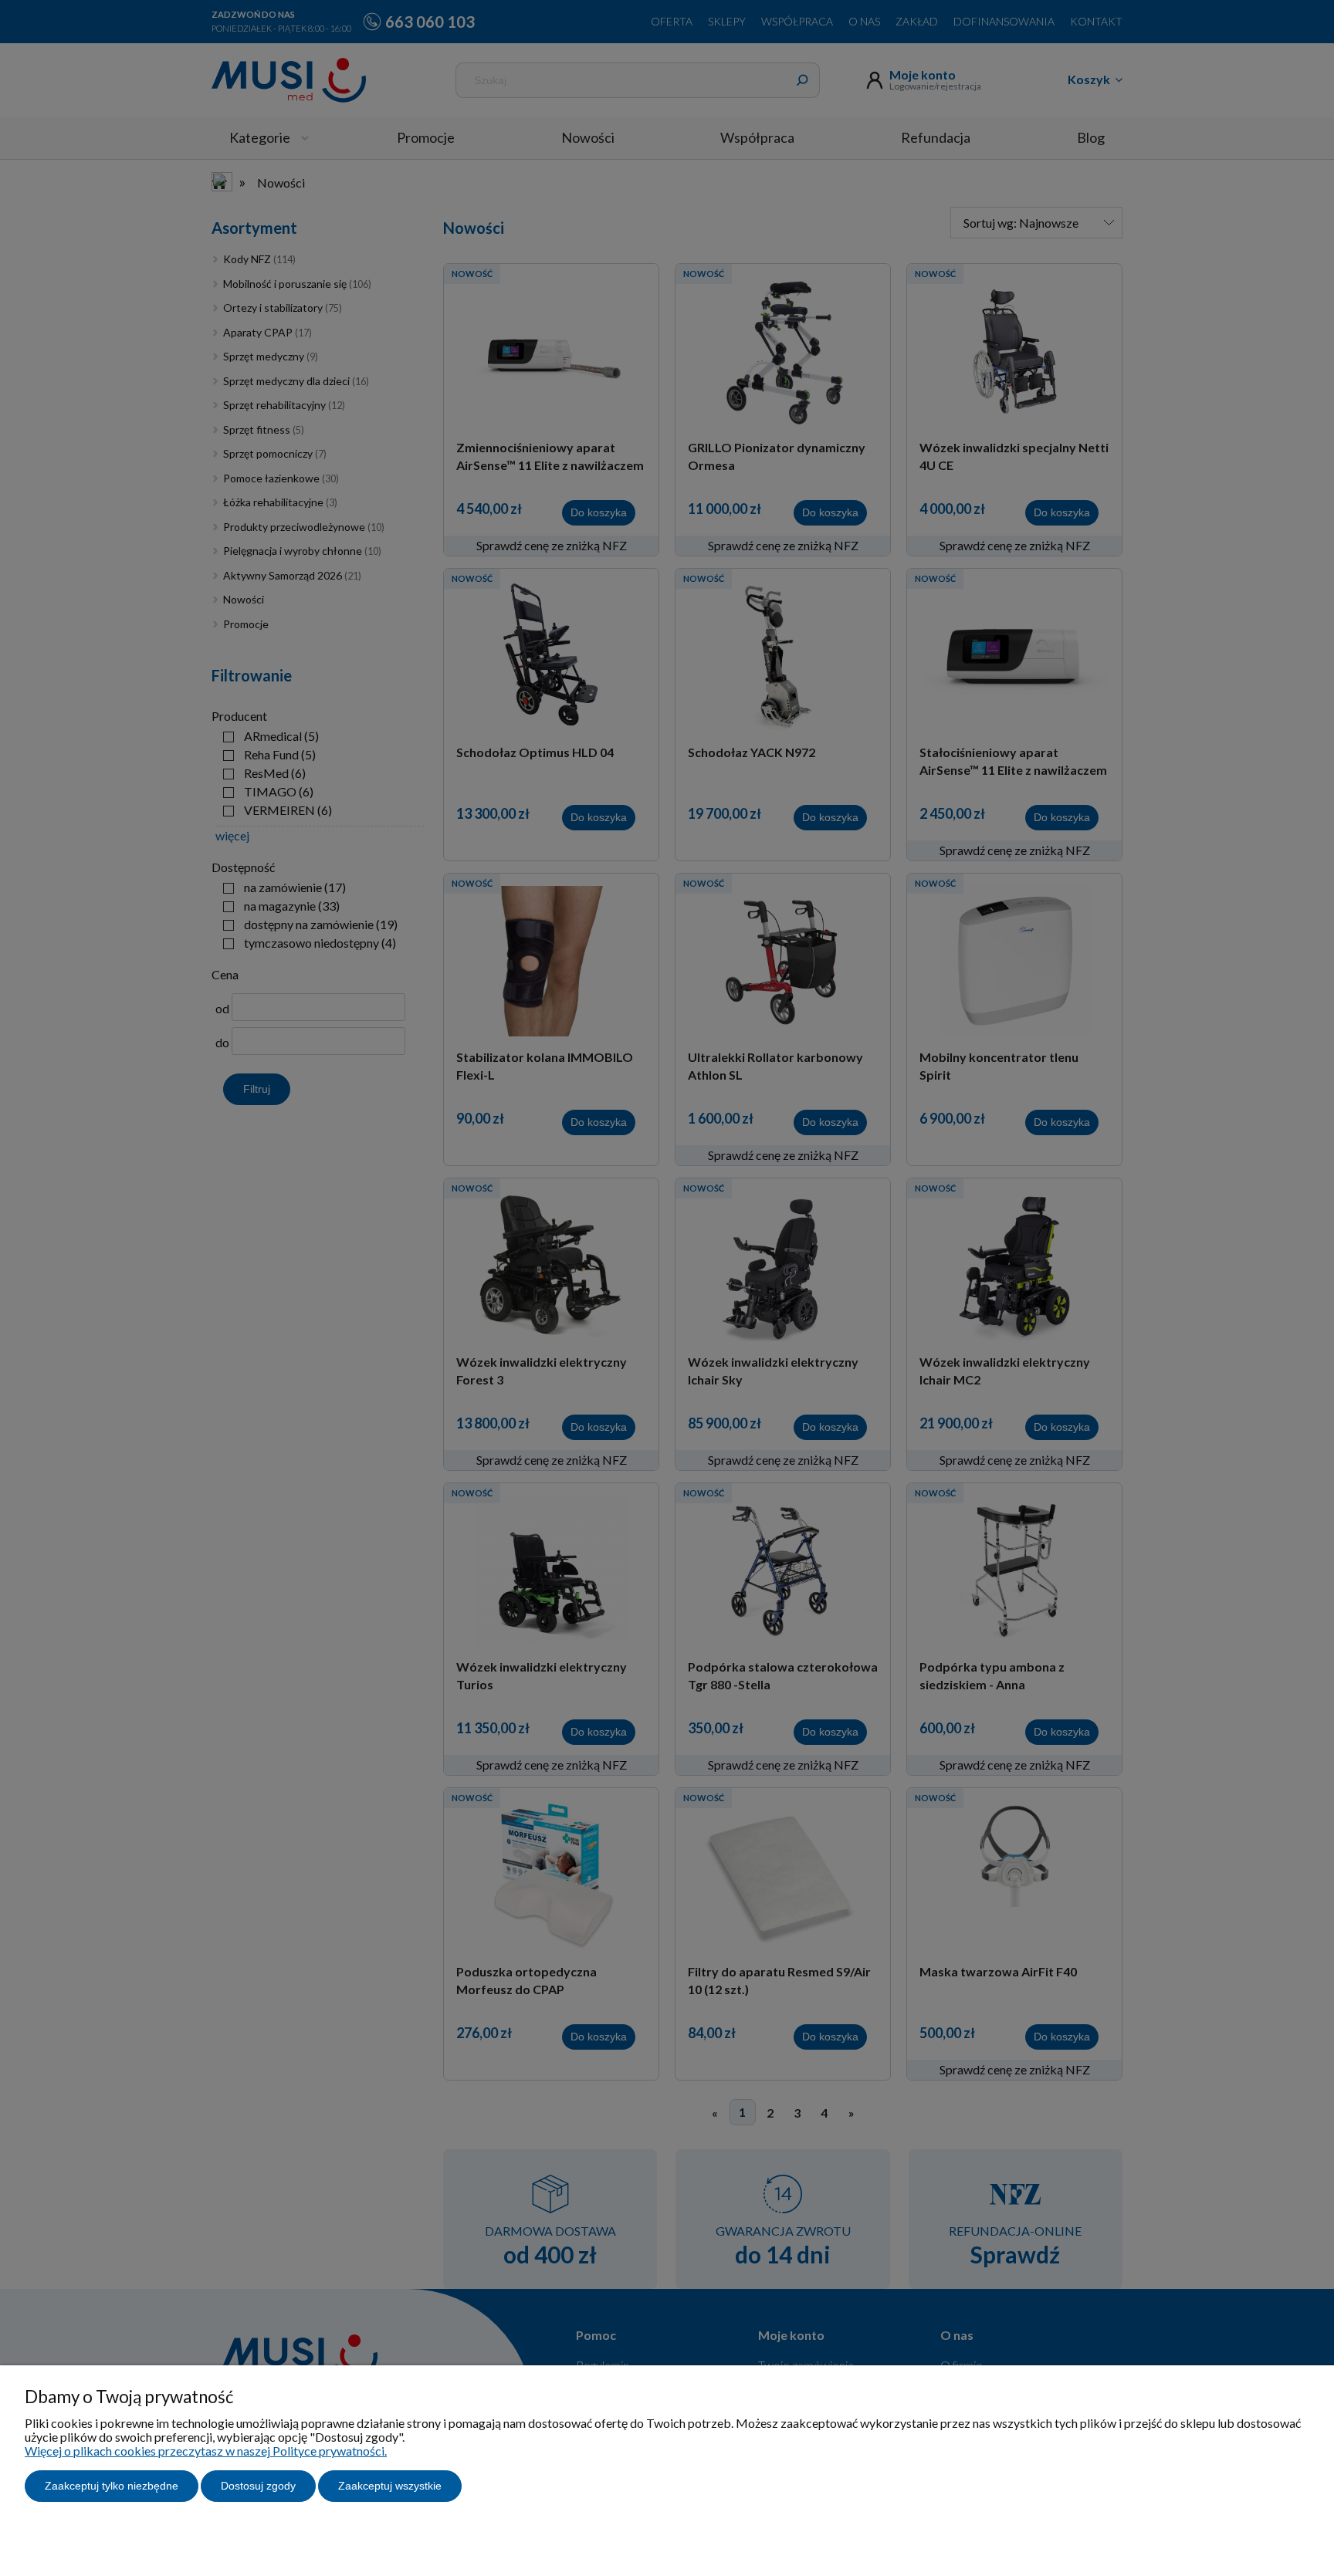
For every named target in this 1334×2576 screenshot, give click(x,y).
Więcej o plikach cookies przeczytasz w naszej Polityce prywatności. (206, 2451)
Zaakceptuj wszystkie (390, 2486)
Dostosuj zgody (258, 2486)
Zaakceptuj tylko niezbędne (112, 2486)
